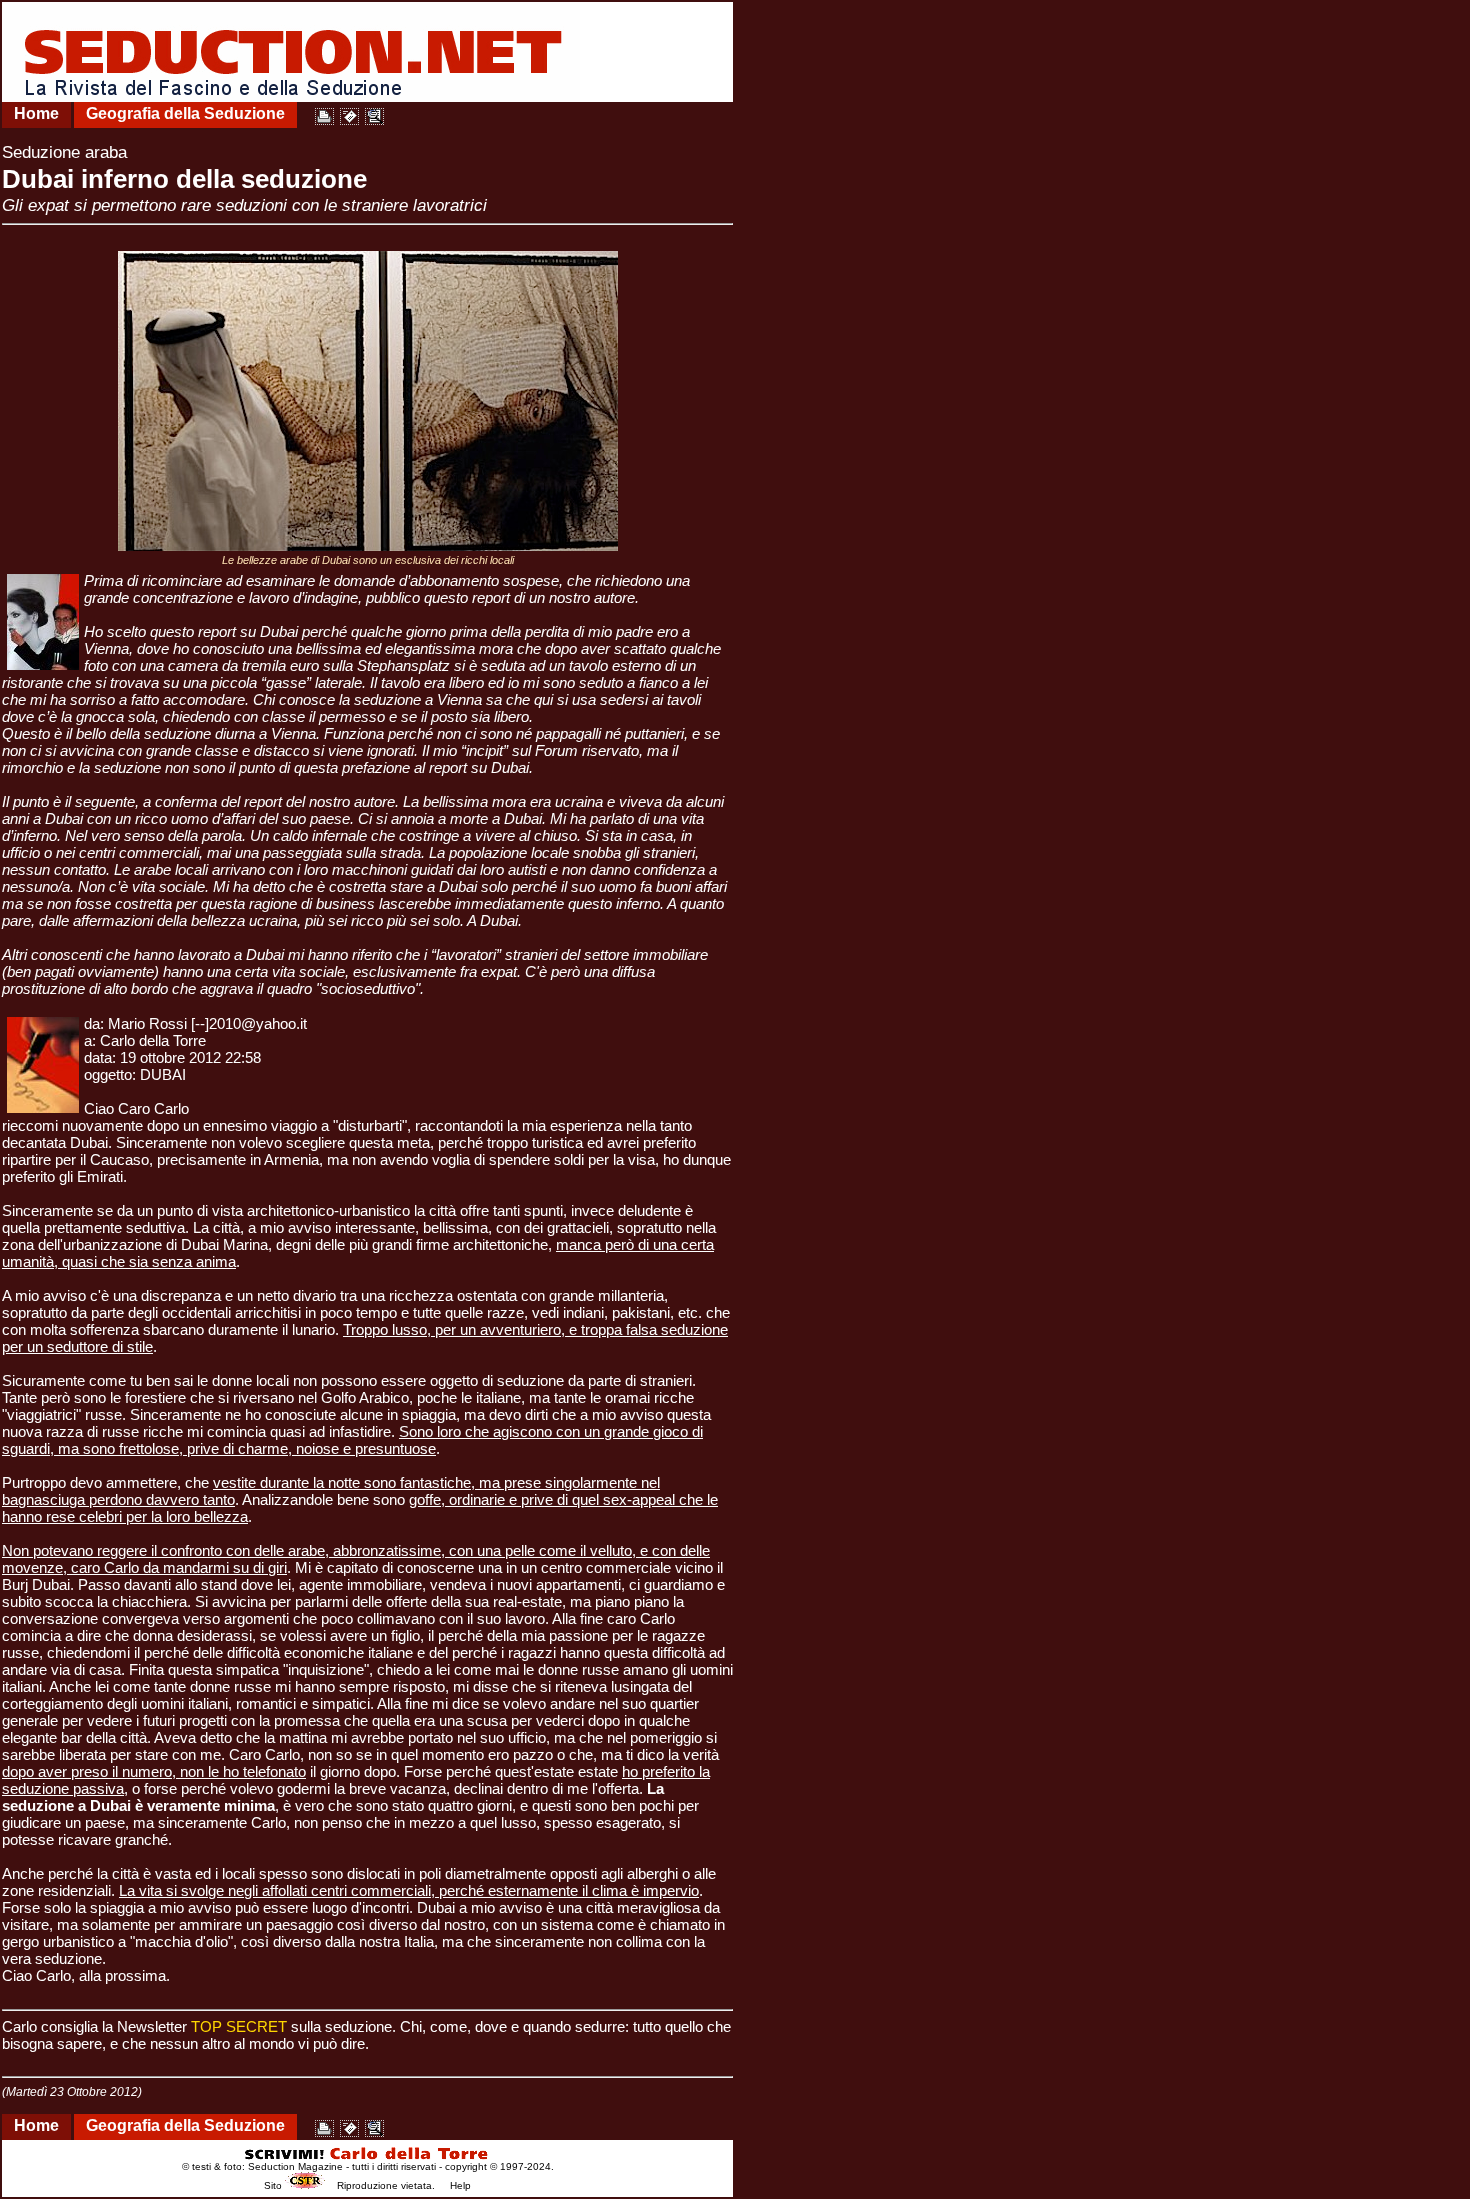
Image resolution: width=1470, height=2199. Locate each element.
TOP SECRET (239, 2026)
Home (36, 113)
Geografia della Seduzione (185, 113)
